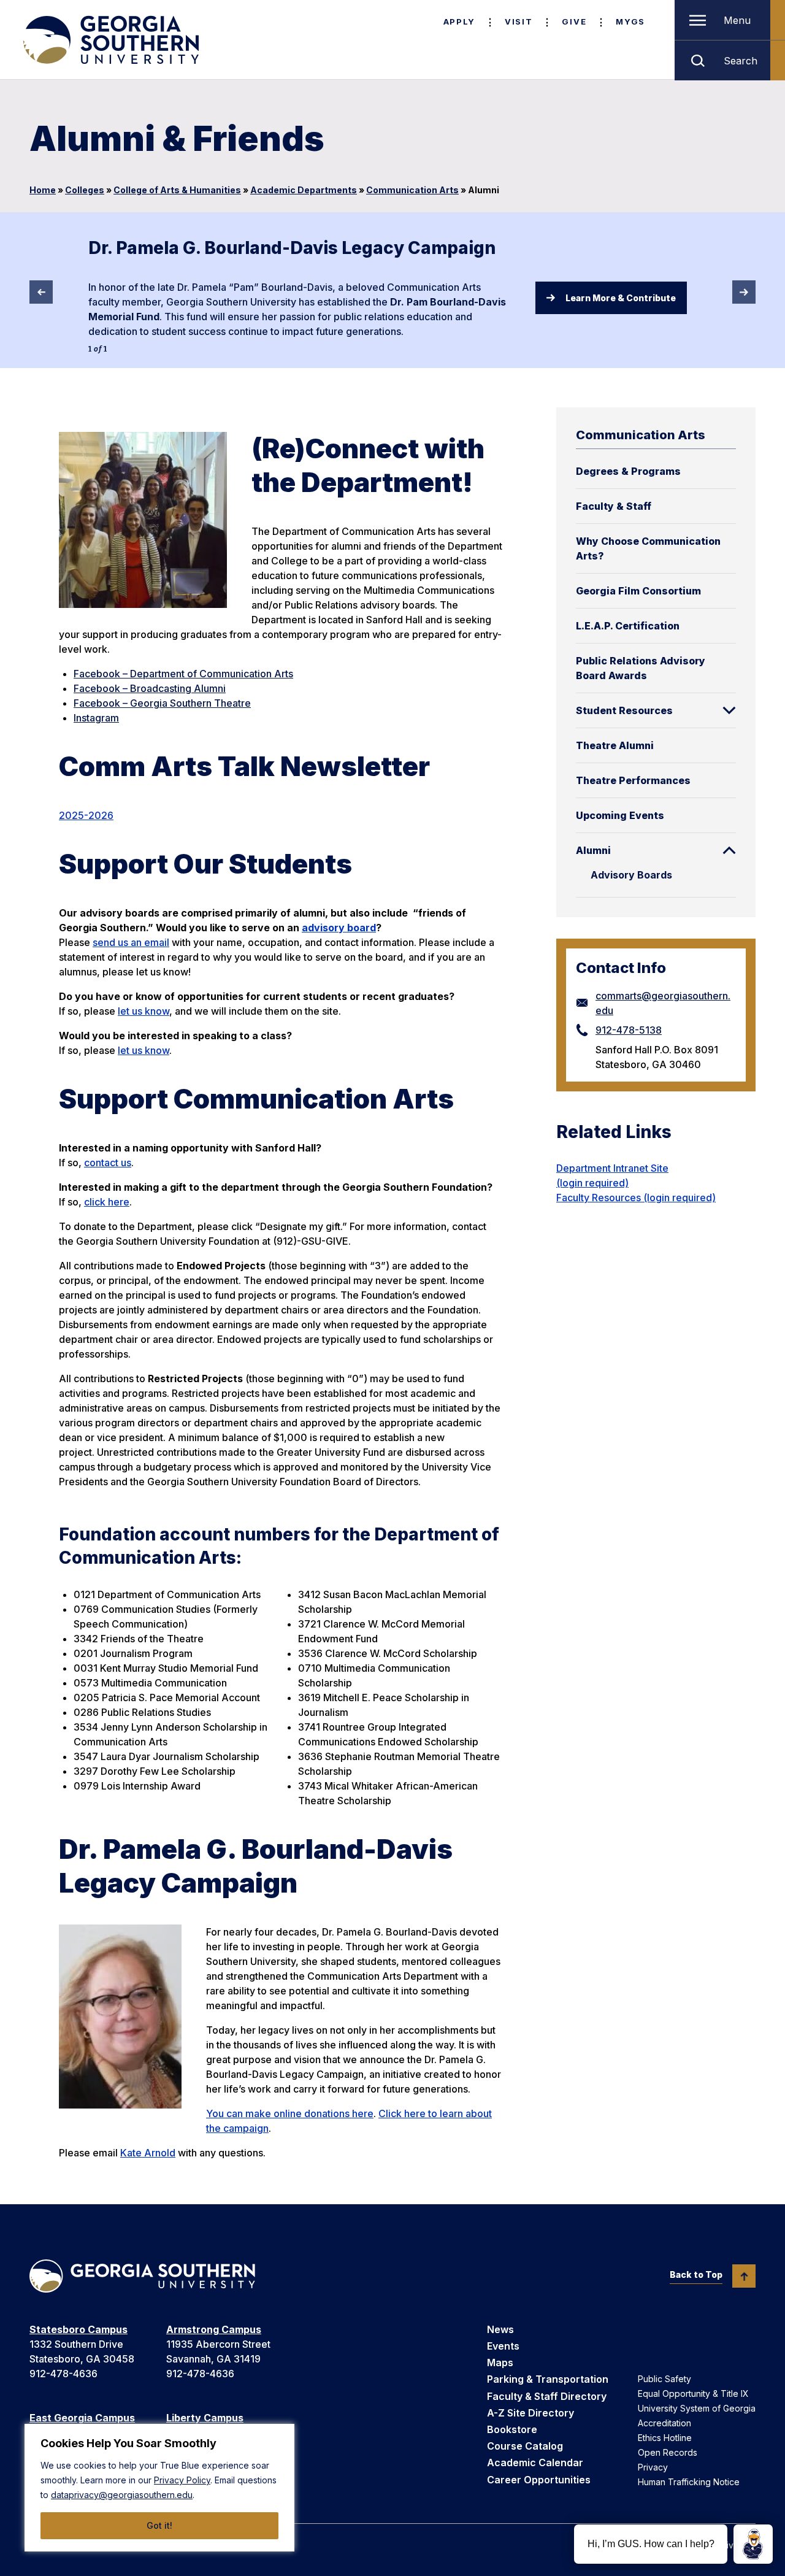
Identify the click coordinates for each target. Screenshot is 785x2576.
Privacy (653, 2467)
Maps (500, 2363)
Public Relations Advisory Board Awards (641, 668)
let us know (144, 1011)
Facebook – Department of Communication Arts (183, 674)
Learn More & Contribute (621, 298)
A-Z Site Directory (530, 2413)
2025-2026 (86, 815)
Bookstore (512, 2429)
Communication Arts (412, 190)
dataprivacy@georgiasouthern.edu (122, 2495)
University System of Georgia (697, 2408)
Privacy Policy (182, 2480)
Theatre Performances (633, 780)
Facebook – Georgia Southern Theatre (162, 703)
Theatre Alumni (615, 745)
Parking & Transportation (548, 2379)
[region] (159, 2488)
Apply (459, 21)
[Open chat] (753, 2544)
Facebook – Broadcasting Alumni (150, 688)
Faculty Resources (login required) (636, 1198)
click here (107, 1202)
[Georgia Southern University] (110, 40)
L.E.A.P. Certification (628, 626)
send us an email (131, 942)
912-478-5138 (629, 1030)
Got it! (159, 2525)
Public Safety (664, 2379)
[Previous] (41, 292)
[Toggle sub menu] (729, 710)
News (500, 2329)
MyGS (630, 21)
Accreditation (664, 2423)
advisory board (339, 928)
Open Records (668, 2452)
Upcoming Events (620, 815)
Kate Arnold (148, 2153)
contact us (108, 1163)
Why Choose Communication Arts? (648, 548)
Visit (519, 21)
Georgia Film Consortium (638, 591)
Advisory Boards (631, 875)
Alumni (593, 850)
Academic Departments (304, 190)
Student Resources (624, 710)
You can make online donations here (290, 2113)
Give (574, 21)
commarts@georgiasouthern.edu (663, 1003)
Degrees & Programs (628, 471)
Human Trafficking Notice (689, 2482)
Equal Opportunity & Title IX (693, 2393)
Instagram (96, 718)
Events (503, 2346)
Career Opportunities (539, 2480)
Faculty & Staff (614, 506)
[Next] (744, 292)
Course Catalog (525, 2446)
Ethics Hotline (665, 2438)
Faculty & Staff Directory (547, 2396)
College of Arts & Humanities (177, 190)
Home (43, 190)
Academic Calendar (535, 2463)
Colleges (85, 190)
